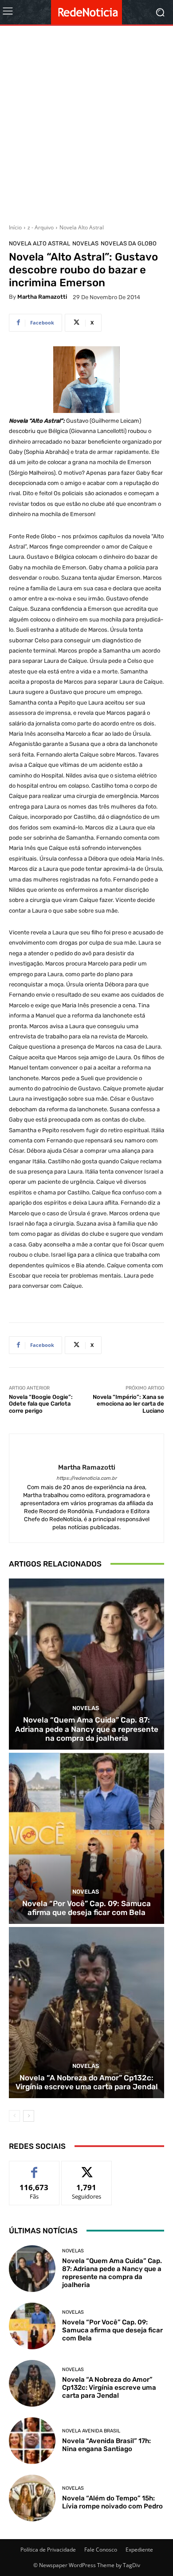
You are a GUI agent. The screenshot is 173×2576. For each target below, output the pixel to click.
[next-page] (29, 2116)
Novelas (85, 243)
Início (15, 227)
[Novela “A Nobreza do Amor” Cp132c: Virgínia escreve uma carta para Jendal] (86, 2013)
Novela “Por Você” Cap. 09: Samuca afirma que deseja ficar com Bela (86, 1908)
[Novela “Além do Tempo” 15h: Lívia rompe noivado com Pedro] (32, 2498)
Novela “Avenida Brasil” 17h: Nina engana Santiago (106, 2445)
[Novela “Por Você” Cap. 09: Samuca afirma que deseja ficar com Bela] (86, 1838)
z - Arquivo (41, 227)
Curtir (34, 2168)
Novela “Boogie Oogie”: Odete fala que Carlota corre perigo (41, 1404)
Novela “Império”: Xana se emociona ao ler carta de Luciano (128, 1404)
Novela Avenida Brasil (91, 2431)
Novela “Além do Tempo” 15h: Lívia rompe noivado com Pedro (112, 2502)
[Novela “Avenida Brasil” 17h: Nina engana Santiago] (32, 2441)
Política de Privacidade (48, 2550)
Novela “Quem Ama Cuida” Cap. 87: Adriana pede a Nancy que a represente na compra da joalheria (87, 1729)
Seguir (87, 2168)
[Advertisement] (86, 121)
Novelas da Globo (129, 243)
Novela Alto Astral (82, 227)
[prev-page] (14, 2116)
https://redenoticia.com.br (86, 1478)
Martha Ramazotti (42, 297)
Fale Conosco (101, 2550)
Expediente (139, 2550)
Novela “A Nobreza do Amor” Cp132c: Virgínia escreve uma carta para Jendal (87, 2082)
